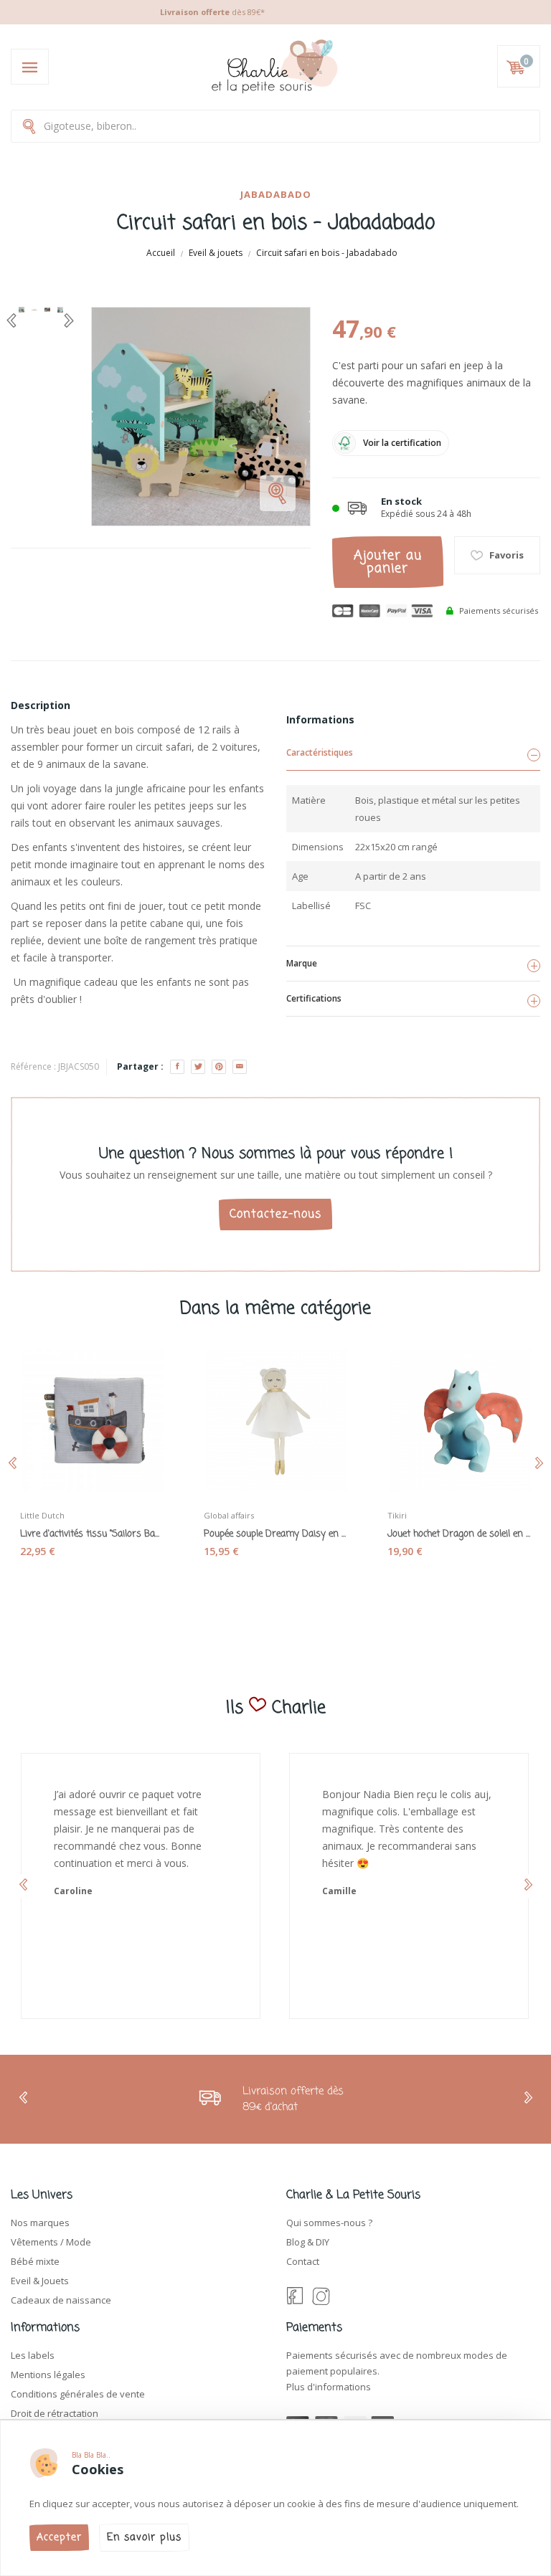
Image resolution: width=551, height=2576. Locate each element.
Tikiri (397, 1515)
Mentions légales (48, 2375)
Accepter (59, 2538)
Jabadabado (276, 194)
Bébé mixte (35, 2261)
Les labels (33, 2355)
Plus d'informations (329, 2387)
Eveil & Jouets (40, 2281)
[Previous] (11, 320)
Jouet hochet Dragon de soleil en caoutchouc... (459, 1534)
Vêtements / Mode (51, 2242)
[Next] (69, 320)
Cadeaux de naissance (61, 2300)
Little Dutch (42, 1515)
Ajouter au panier (388, 562)
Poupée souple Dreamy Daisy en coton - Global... (275, 1534)
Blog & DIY (308, 2242)
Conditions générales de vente (78, 2394)
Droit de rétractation (55, 2413)
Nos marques (40, 2223)
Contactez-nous (275, 1215)
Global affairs (229, 1515)
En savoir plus (144, 2538)
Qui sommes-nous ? (329, 2223)
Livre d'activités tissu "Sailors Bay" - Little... (92, 1534)
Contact (303, 2261)
